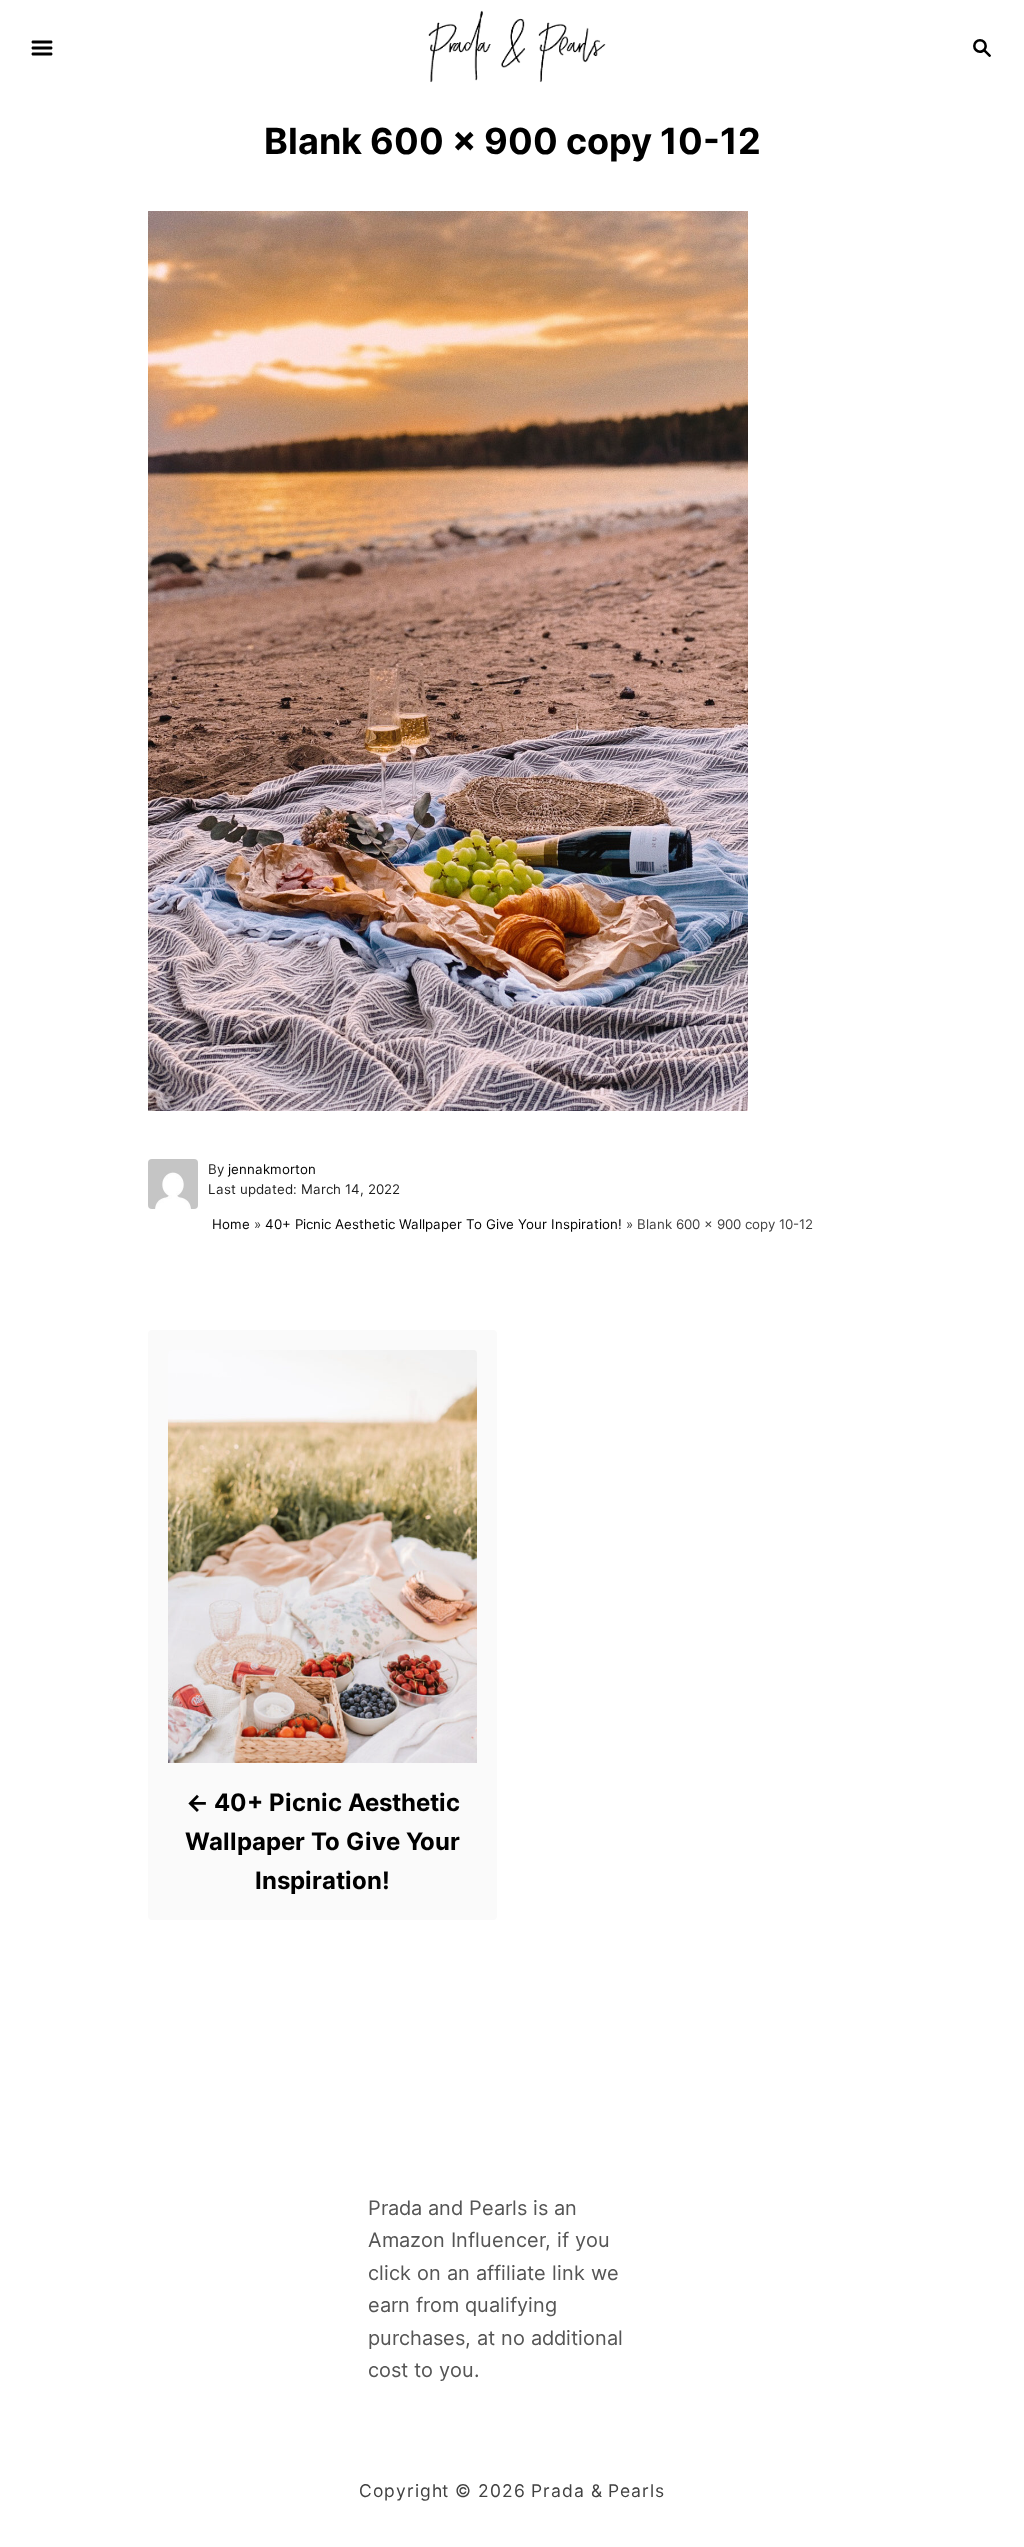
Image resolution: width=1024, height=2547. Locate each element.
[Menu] (42, 48)
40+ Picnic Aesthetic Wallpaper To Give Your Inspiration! (443, 1224)
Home (231, 1224)
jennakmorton (272, 1169)
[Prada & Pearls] (511, 46)
